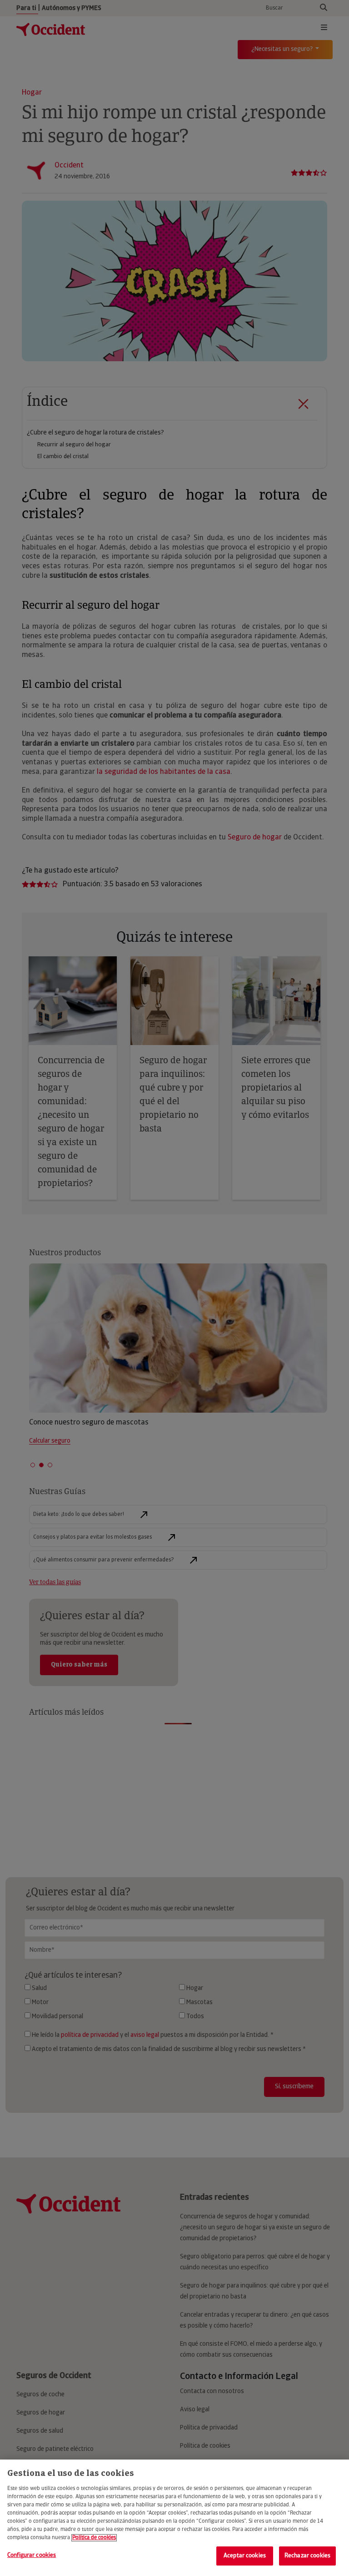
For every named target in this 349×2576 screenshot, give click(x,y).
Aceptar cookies (245, 2556)
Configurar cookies (32, 2555)
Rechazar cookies (307, 2556)
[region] (174, 2518)
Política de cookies (94, 2538)
